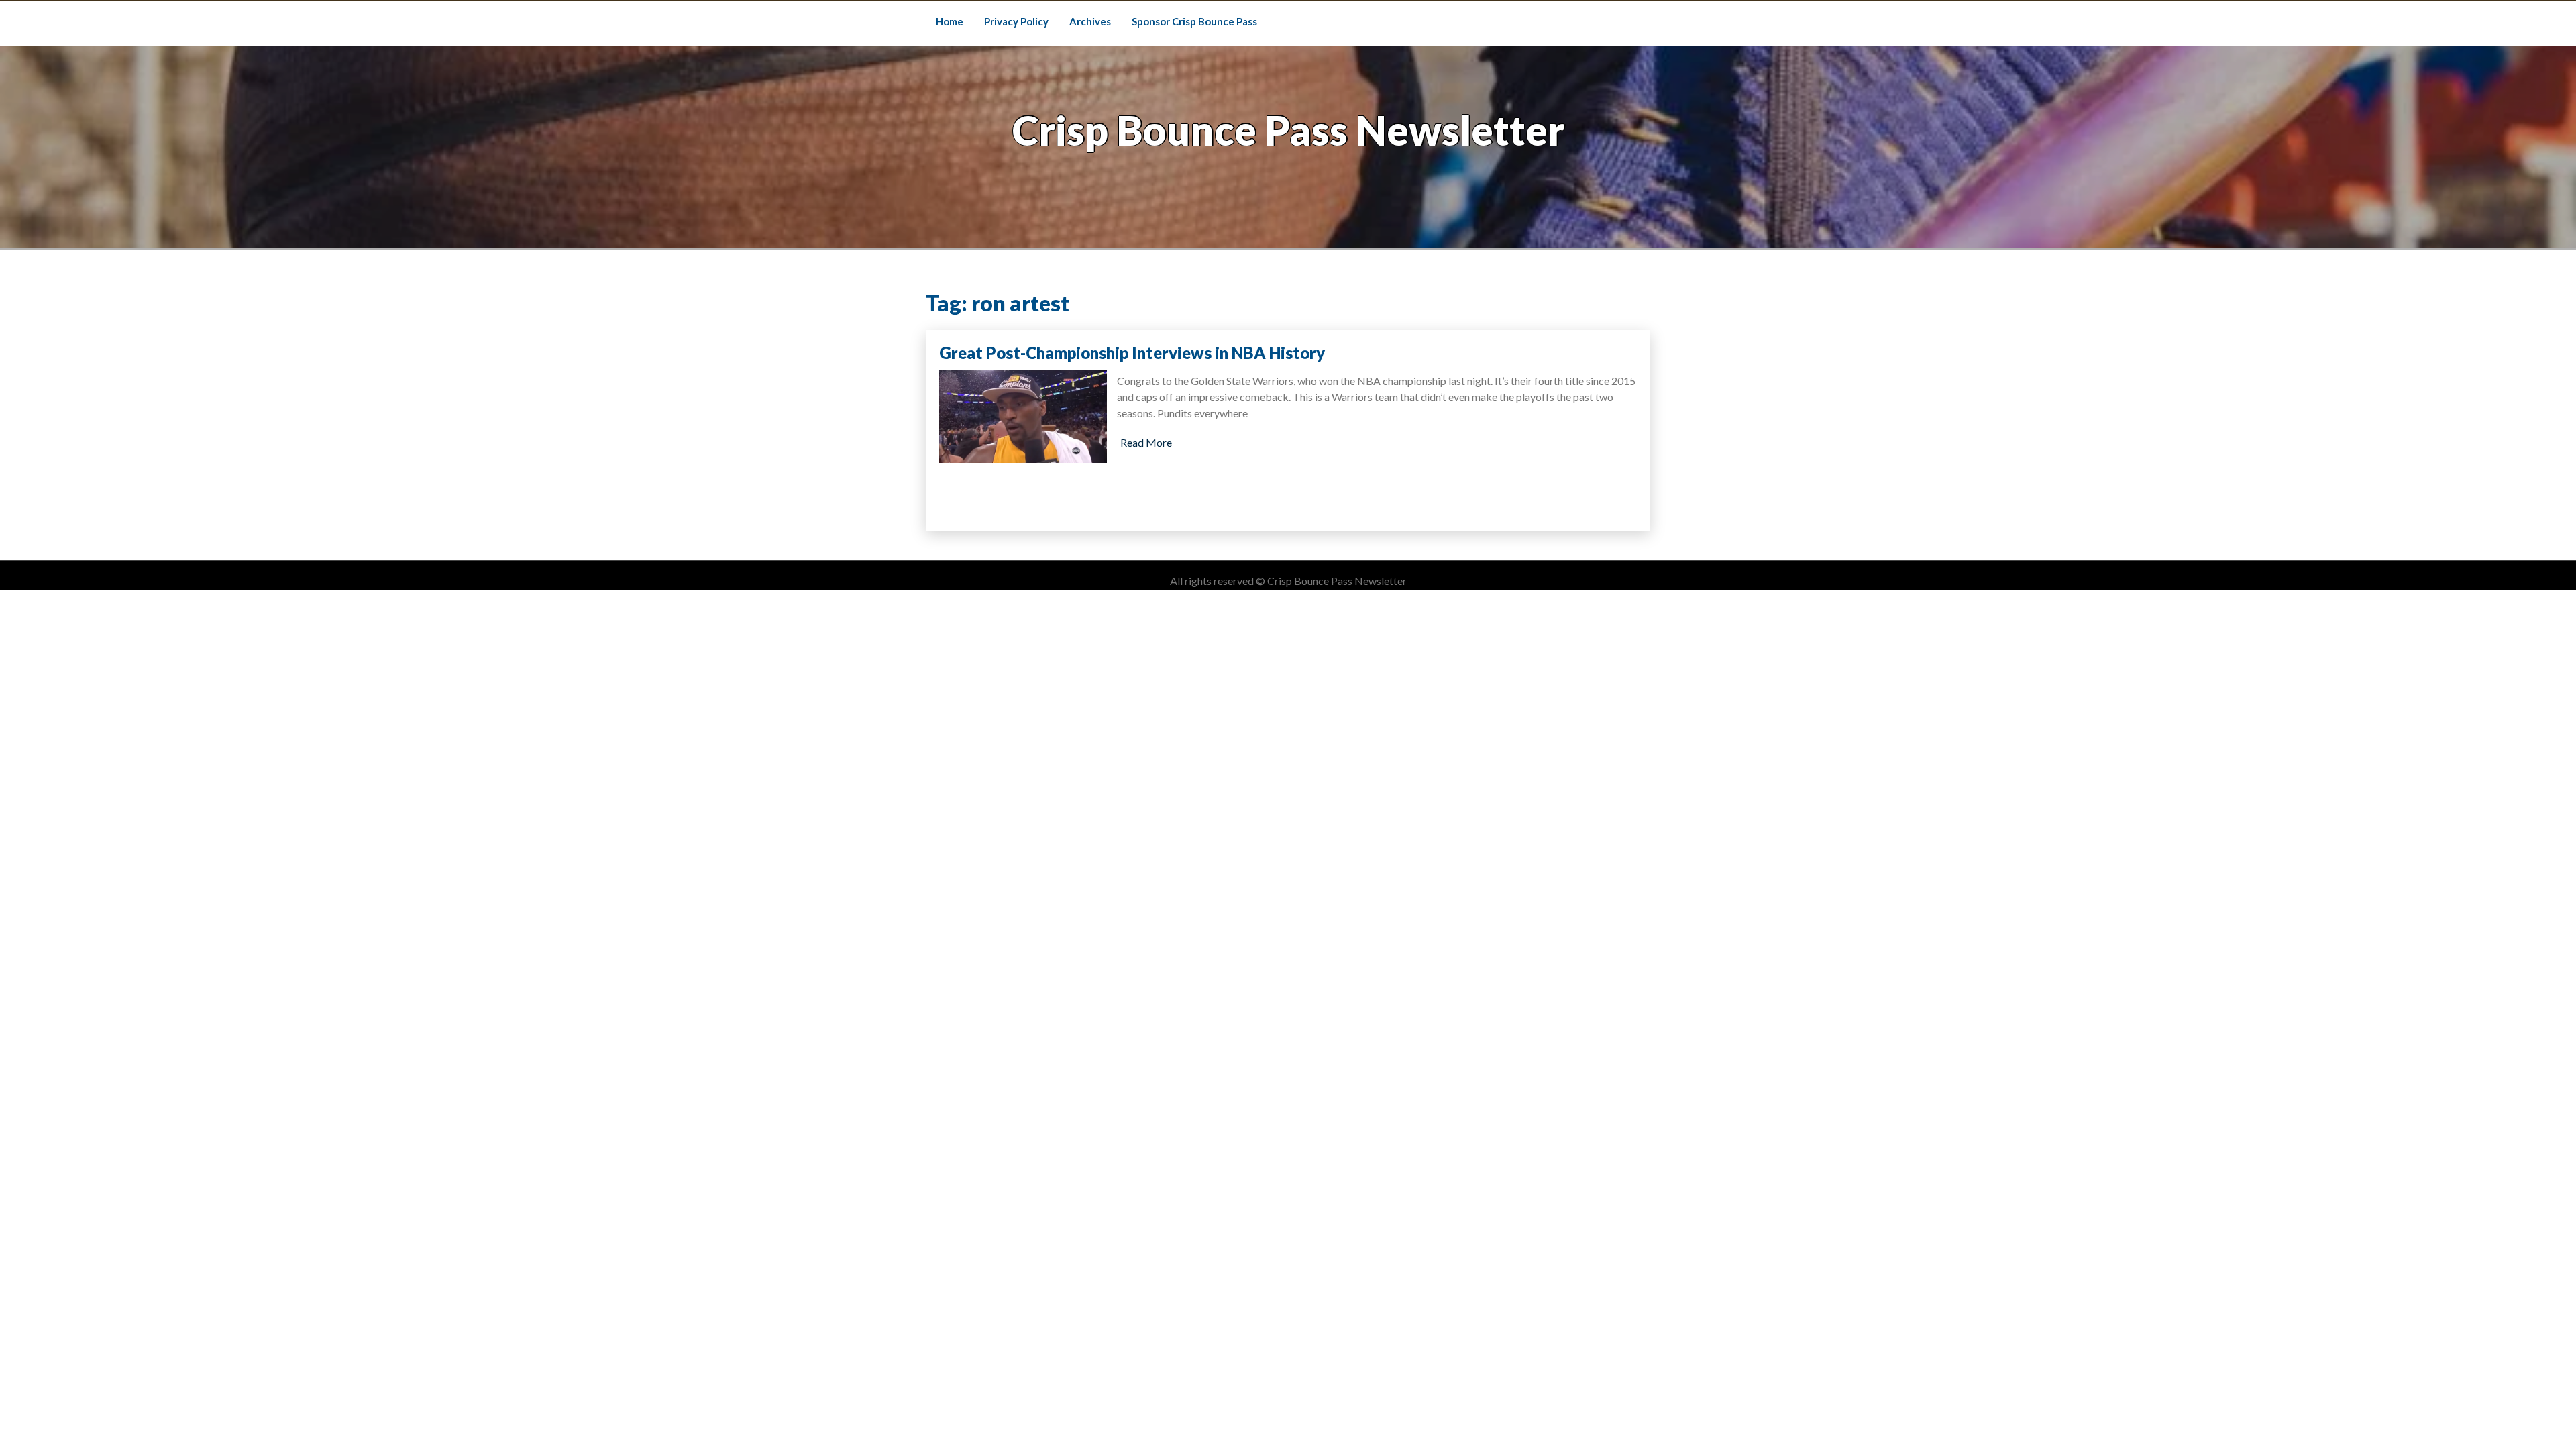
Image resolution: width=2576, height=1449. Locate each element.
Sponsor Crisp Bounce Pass (1194, 21)
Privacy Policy (1016, 21)
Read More (1146, 442)
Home (950, 21)
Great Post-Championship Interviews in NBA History (1132, 353)
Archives (1090, 21)
